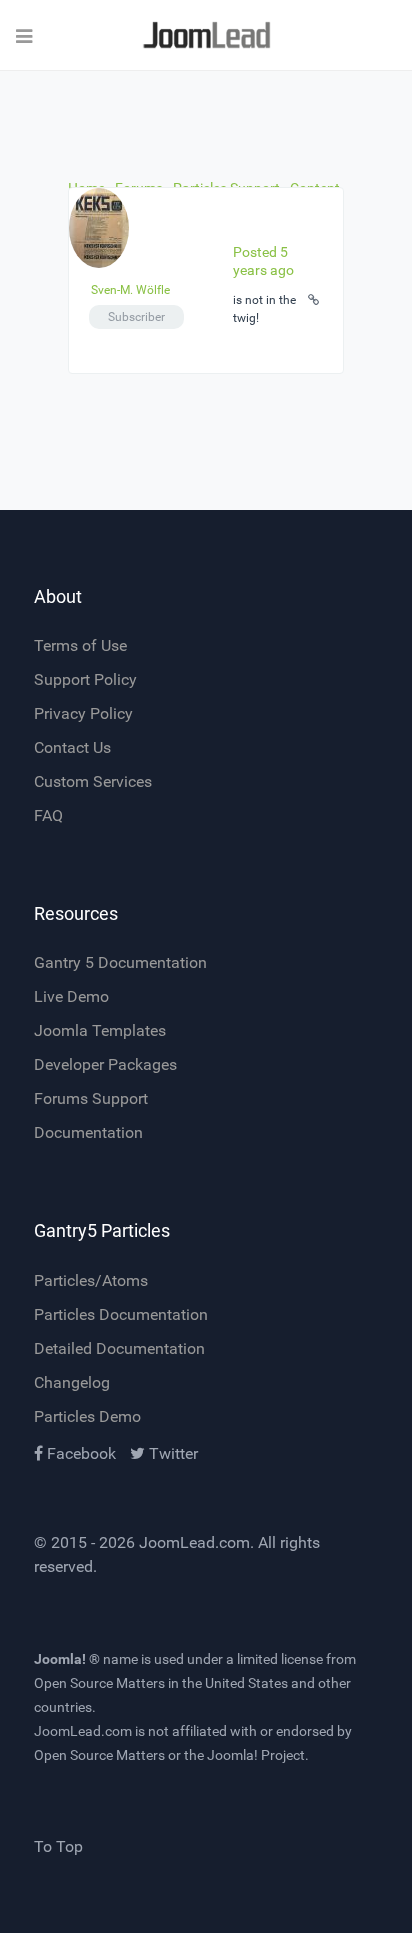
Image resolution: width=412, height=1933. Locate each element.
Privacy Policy (83, 713)
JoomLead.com (194, 1542)
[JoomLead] (206, 35)
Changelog (72, 1382)
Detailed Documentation (119, 1348)
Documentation (88, 1132)
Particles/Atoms (91, 1280)
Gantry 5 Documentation (120, 962)
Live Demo (71, 996)
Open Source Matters (99, 1683)
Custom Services (93, 781)
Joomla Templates (100, 1030)
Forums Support (91, 1098)
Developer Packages (105, 1064)
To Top (58, 1846)
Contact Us (72, 747)
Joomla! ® (67, 1659)
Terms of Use (80, 645)
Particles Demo (87, 1416)
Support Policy (85, 679)
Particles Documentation (121, 1314)
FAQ (48, 815)
